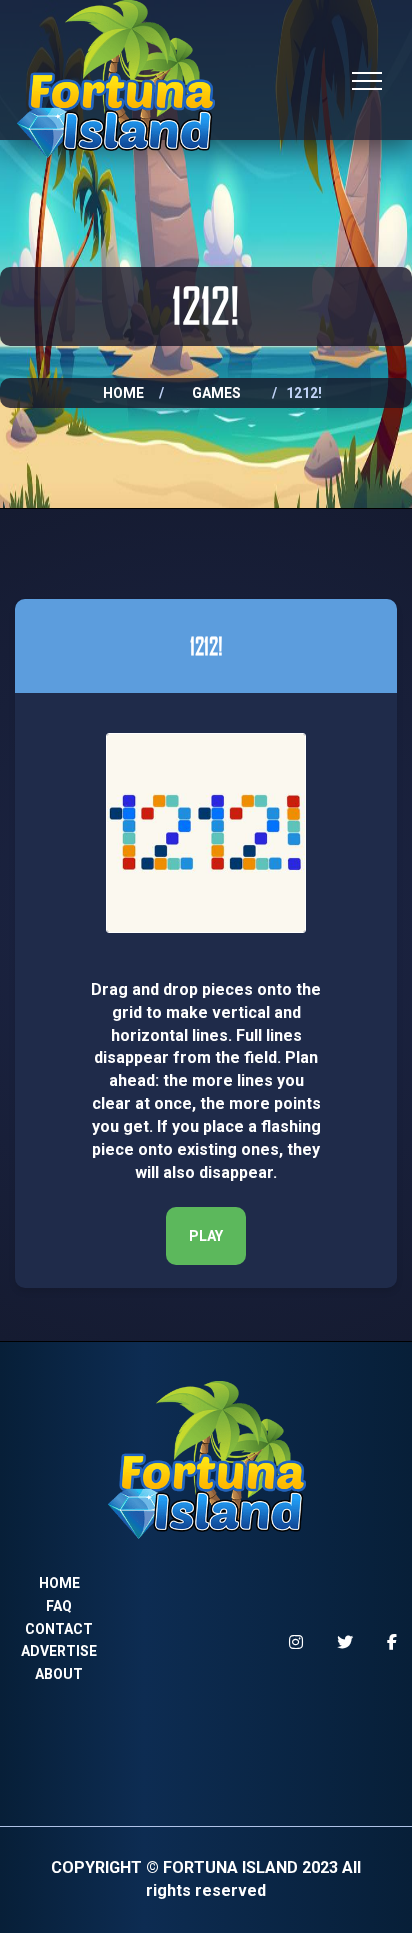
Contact (59, 1629)
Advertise (59, 1651)
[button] (206, 1236)
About (59, 1674)
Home (123, 393)
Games (216, 393)
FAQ (59, 1606)
